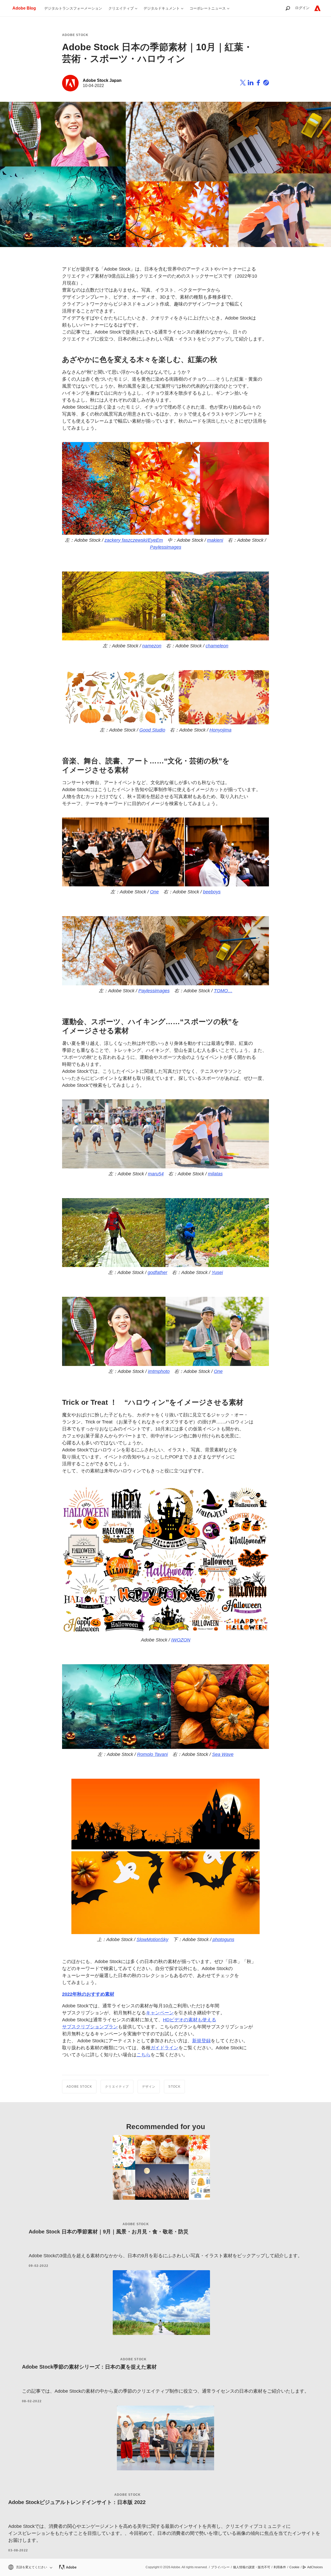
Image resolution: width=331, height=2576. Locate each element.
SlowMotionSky (152, 1940)
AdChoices (315, 2567)
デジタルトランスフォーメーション (73, 8)
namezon (152, 646)
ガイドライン (164, 2048)
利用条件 (280, 2567)
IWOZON (181, 1640)
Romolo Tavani (152, 1754)
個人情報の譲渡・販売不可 (252, 2567)
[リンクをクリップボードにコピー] (266, 83)
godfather (157, 1272)
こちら (144, 2055)
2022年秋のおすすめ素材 (88, 1994)
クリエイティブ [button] (121, 8)
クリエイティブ (117, 2087)
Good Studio (152, 730)
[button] (30, 2567)
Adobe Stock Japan (102, 80)
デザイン (149, 2087)
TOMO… (223, 991)
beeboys (212, 892)
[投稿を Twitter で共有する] (243, 83)
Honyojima (220, 730)
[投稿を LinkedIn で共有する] (251, 83)
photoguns (223, 1940)
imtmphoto (159, 1371)
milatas (215, 1174)
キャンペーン (160, 2013)
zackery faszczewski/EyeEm (134, 540)
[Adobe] (317, 8)
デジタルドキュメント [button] (162, 8)
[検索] (288, 8)
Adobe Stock (75, 35)
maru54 (156, 1174)
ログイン (302, 8)
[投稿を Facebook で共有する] (258, 83)
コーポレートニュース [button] (208, 8)
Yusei (217, 1272)
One (154, 892)
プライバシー (220, 2567)
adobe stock (136, 2224)
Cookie (294, 2567)
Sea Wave (223, 1754)
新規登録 (201, 2041)
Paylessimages (166, 547)
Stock (174, 2087)
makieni (215, 540)
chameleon (217, 646)
